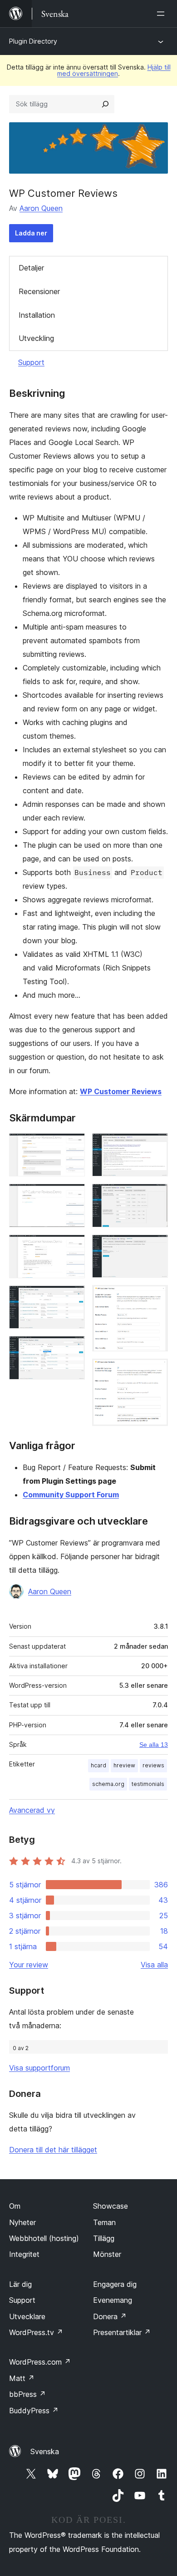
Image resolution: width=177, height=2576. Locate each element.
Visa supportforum (39, 2068)
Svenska (45, 2451)
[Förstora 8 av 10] (156, 1247)
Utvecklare (27, 2316)
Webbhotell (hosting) (44, 2238)
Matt (22, 2378)
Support (31, 362)
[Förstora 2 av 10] (73, 1196)
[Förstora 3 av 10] (73, 1247)
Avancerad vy (32, 1810)
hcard (98, 1765)
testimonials (148, 1784)
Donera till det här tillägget (53, 2150)
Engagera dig (115, 2284)
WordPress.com (40, 2362)
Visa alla (154, 1965)
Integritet (24, 2254)
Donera (110, 2316)
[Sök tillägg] (105, 104)
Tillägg (104, 2238)
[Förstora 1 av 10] (73, 1145)
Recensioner (39, 291)
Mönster (107, 2254)
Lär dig (20, 2284)
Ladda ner (31, 233)
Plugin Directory (33, 41)
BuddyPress (34, 2411)
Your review (29, 1965)
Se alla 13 (154, 1745)
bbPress (27, 2394)
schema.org (108, 1784)
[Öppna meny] (162, 14)
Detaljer (31, 268)
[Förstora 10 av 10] (156, 1371)
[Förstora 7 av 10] (156, 1196)
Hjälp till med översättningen (114, 70)
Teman (104, 2222)
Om (15, 2206)
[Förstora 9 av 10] (156, 1297)
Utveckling (36, 338)
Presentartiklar (122, 2332)
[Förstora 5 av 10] (73, 1348)
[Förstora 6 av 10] (156, 1145)
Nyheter (22, 2222)
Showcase (111, 2206)
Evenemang (113, 2300)
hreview (124, 1765)
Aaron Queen (41, 208)
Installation (37, 315)
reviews (153, 1765)
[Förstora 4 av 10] (73, 1298)
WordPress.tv (36, 2332)
